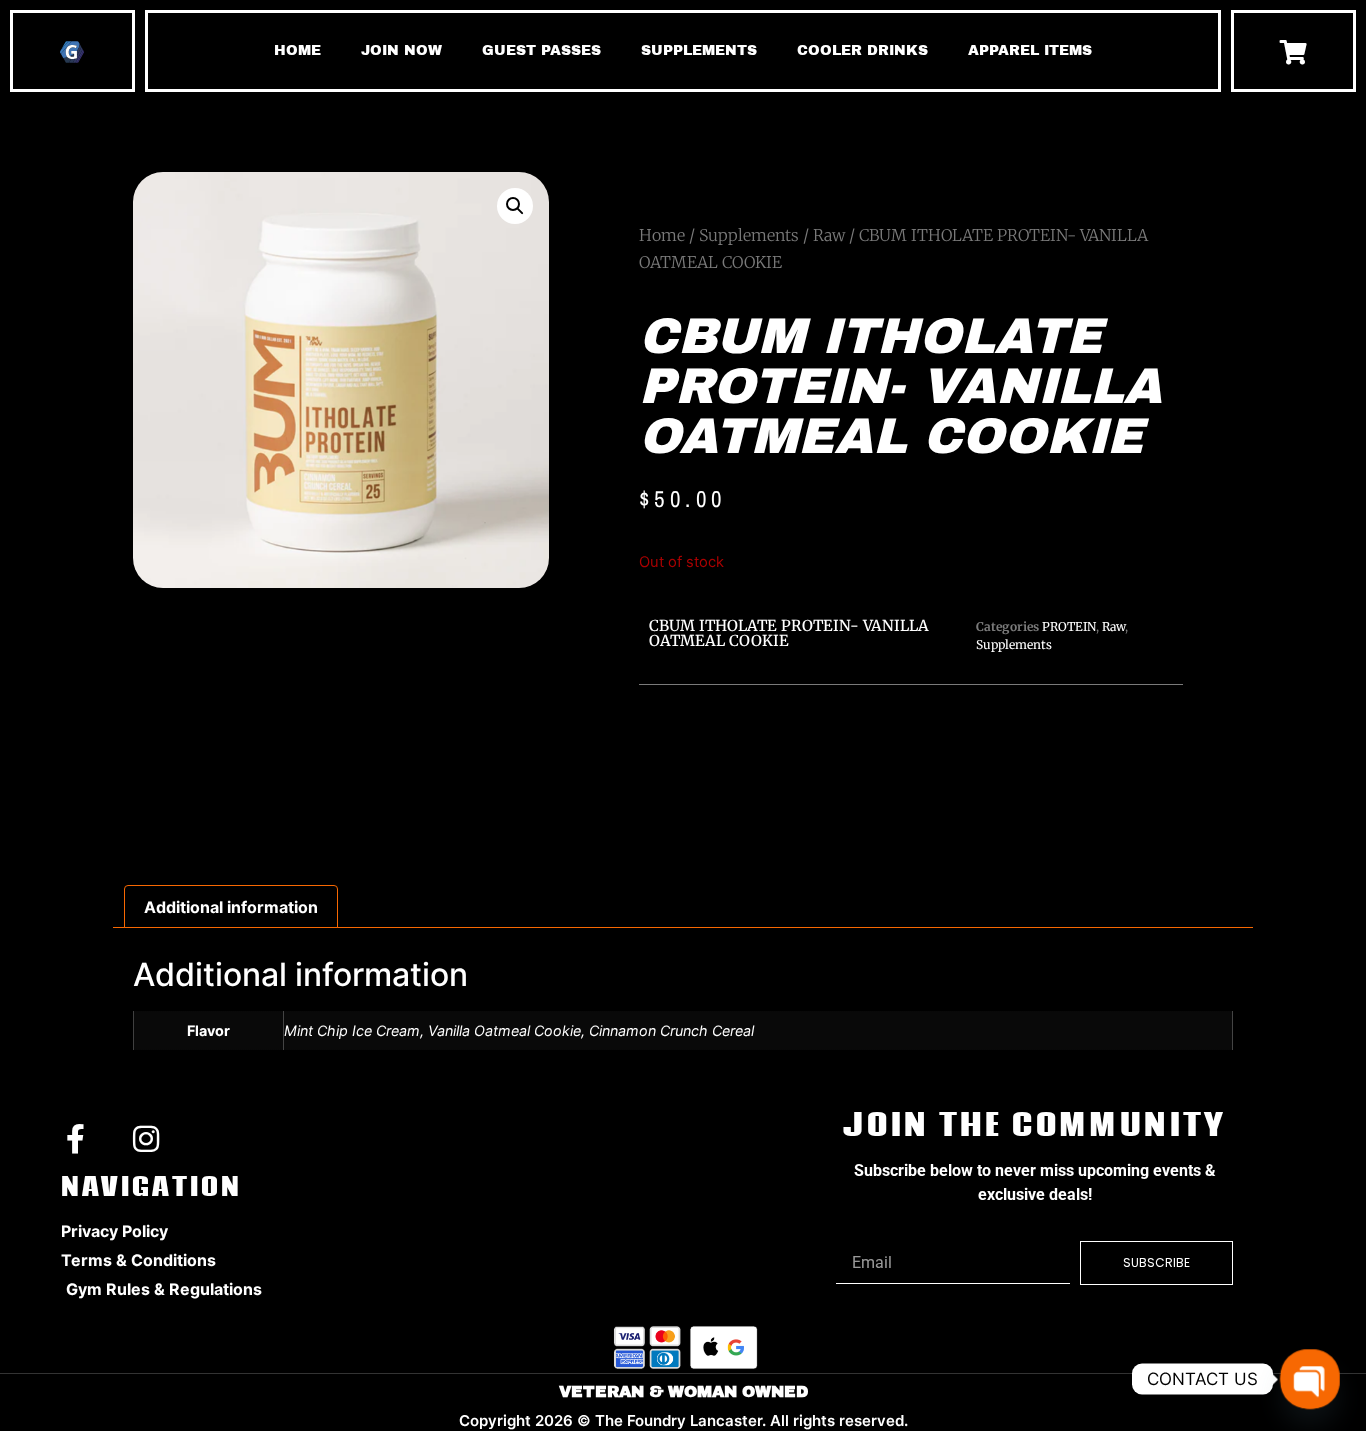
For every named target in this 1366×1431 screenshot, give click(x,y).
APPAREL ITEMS (1030, 50)
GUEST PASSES (541, 50)
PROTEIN (1069, 626)
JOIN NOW (401, 50)
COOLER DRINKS (862, 50)
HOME (297, 50)
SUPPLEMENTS (699, 50)
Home (662, 235)
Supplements (749, 235)
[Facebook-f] (76, 1139)
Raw (829, 235)
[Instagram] (146, 1139)
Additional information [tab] (231, 907)
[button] (515, 206)
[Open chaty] (1310, 1379)
